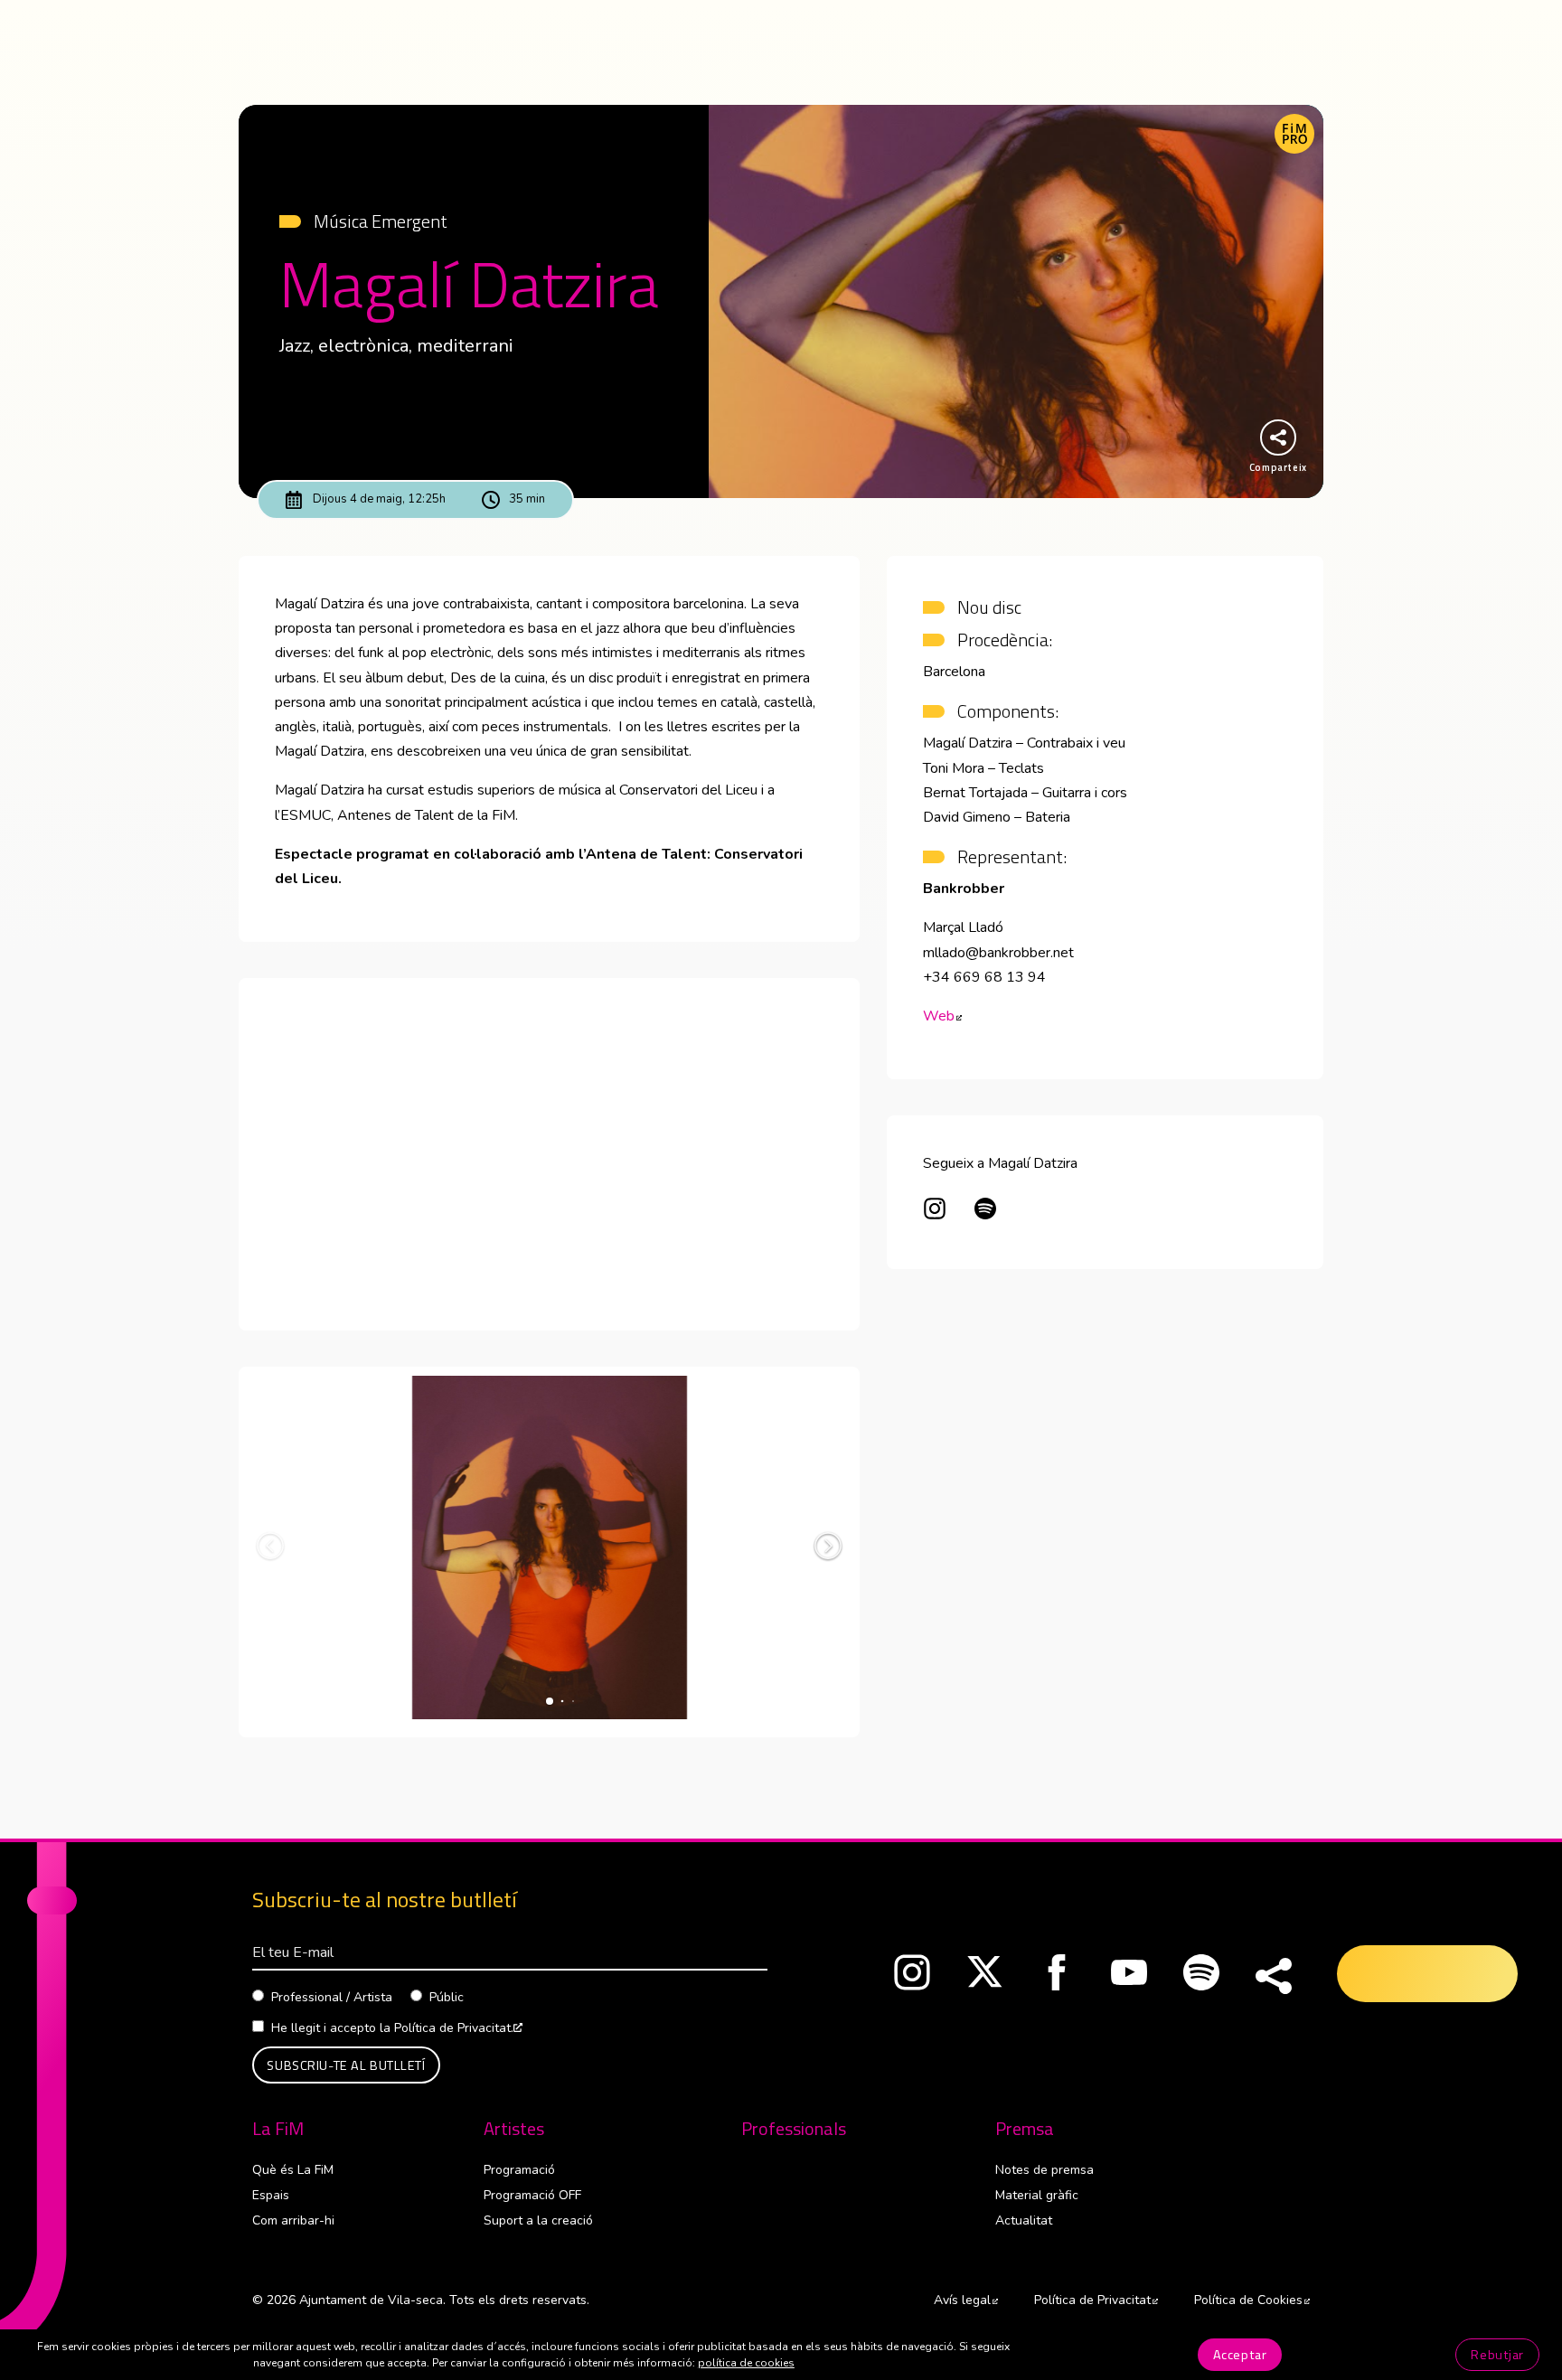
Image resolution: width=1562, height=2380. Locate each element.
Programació (519, 2170)
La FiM (278, 2129)
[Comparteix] (1274, 1977)
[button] (828, 1546)
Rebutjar (1497, 2355)
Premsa (1025, 2129)
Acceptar (1240, 2355)
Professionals (794, 2129)
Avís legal (966, 2300)
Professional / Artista (332, 1997)
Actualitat (1024, 2220)
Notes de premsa (1044, 2170)
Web (942, 1016)
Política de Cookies (1252, 2300)
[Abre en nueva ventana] (935, 1212)
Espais (271, 2195)
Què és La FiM (293, 2170)
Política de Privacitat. (458, 2028)
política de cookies (746, 2363)
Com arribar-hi (293, 2220)
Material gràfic (1037, 2195)
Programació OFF (532, 2195)
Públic (447, 1997)
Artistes (514, 2129)
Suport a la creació (538, 2220)
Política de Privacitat (1096, 2300)
